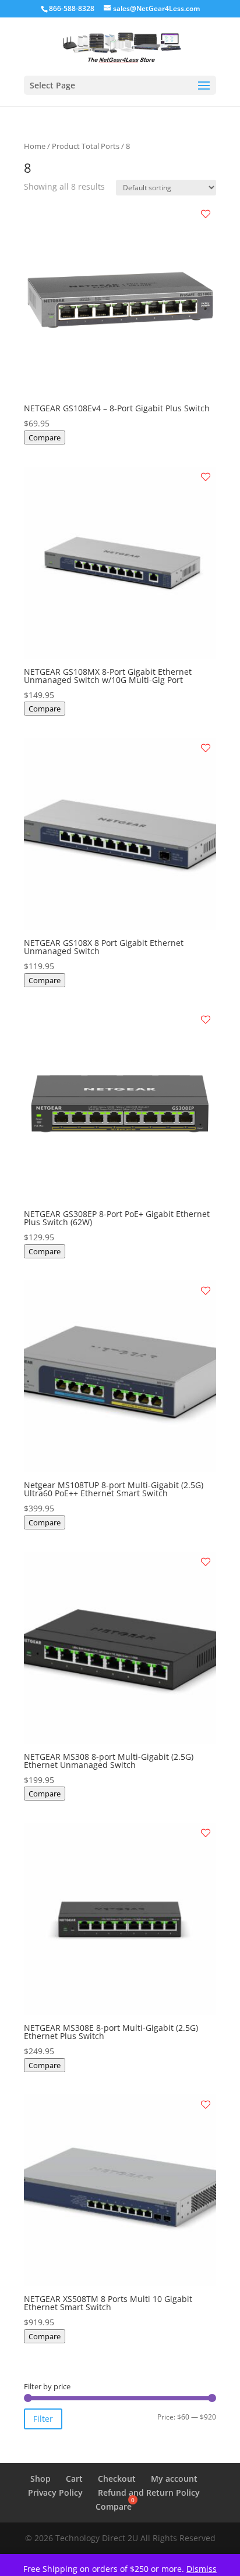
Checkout (117, 2479)
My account (174, 2479)
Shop (40, 2479)
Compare (45, 437)
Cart (74, 2479)
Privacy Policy (55, 2493)
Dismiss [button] (202, 2569)
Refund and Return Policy (149, 2493)
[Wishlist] (206, 214)
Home (35, 146)
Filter (43, 2419)
